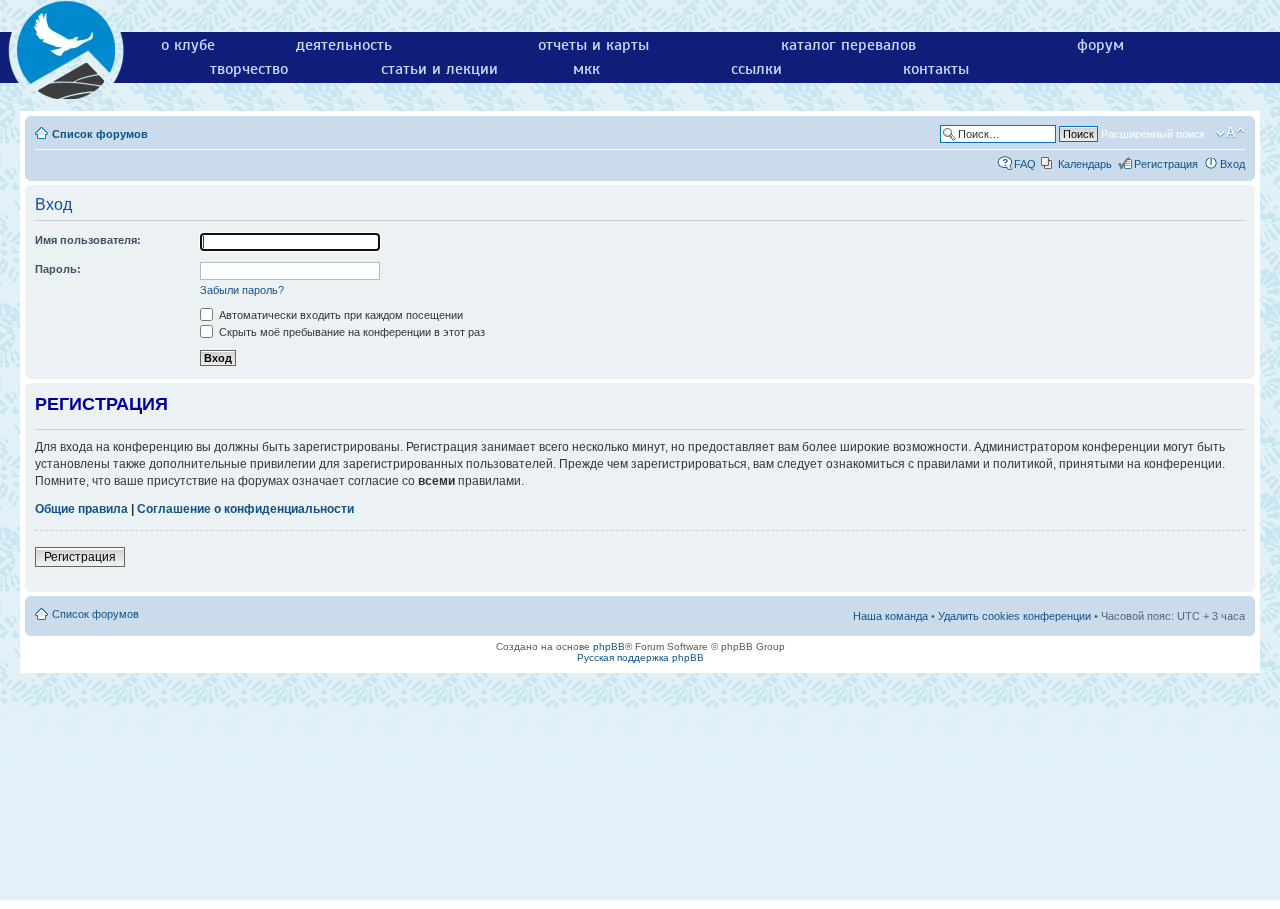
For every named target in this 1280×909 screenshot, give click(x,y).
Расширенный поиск (1153, 134)
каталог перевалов (848, 45)
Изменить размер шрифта (1230, 133)
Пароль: (58, 269)
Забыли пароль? (242, 290)
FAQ (1025, 164)
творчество (249, 69)
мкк (586, 69)
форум (1100, 45)
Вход (1232, 164)
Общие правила (81, 509)
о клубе (188, 45)
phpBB (609, 646)
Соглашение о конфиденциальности (245, 509)
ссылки (756, 69)
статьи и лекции (439, 69)
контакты (936, 69)
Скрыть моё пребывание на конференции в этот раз (350, 332)
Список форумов (100, 134)
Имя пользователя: (88, 240)
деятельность (344, 45)
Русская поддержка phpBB (640, 657)
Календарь (1085, 164)
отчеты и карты (593, 45)
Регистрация (1166, 164)
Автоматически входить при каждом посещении (339, 315)
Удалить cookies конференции (1014, 616)
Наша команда (890, 616)
